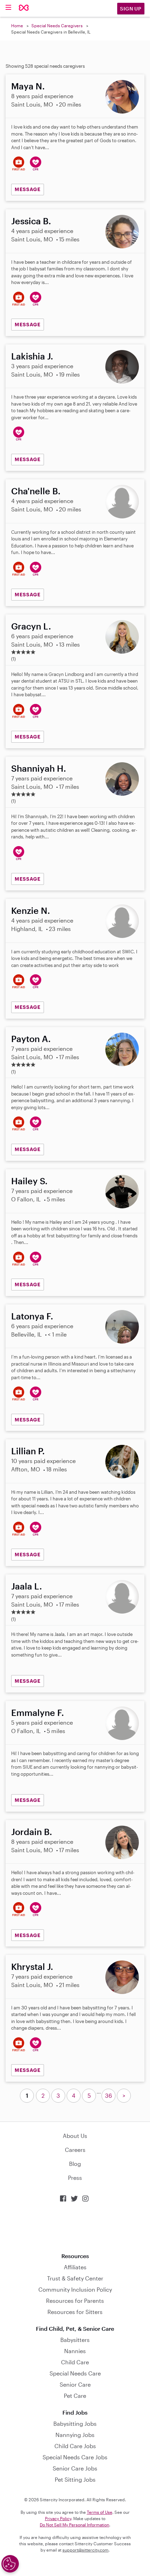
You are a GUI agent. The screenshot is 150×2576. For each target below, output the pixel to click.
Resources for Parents (75, 2301)
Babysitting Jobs (75, 2424)
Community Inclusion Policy (75, 2289)
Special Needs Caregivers (57, 26)
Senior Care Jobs (75, 2468)
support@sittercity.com (85, 2550)
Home (17, 26)
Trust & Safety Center (75, 2278)
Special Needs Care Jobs (75, 2457)
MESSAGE (28, 189)
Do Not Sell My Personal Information (74, 2525)
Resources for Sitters (75, 2312)
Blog (75, 2164)
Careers (75, 2150)
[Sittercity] (24, 8)
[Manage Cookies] (10, 2564)
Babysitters (75, 2340)
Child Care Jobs (75, 2446)
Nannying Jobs (75, 2435)
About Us (75, 2136)
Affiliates (75, 2267)
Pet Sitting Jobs (75, 2479)
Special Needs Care (75, 2373)
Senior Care (75, 2384)
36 (108, 2095)
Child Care (75, 2362)
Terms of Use (100, 2512)
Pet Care (75, 2396)
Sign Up (131, 9)
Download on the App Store (75, 2228)
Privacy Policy (58, 2518)
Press (75, 2178)
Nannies (75, 2351)
